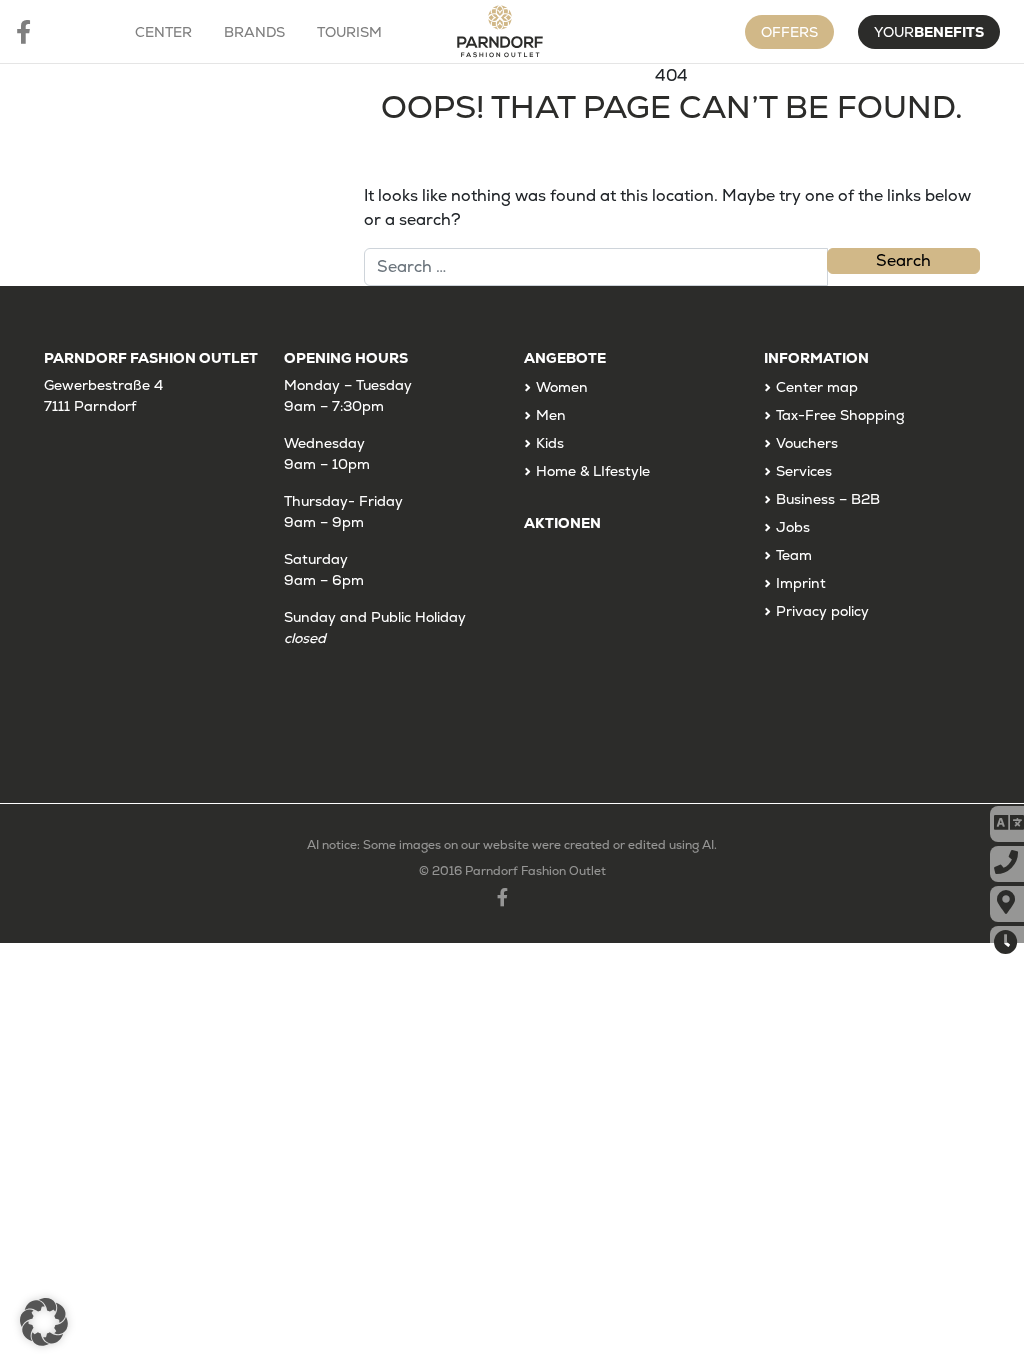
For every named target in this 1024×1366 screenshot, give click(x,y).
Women (562, 387)
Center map (817, 387)
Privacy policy (822, 611)
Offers (789, 32)
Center (163, 32)
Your (929, 32)
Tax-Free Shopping (840, 415)
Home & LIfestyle (593, 471)
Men (551, 415)
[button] (44, 1322)
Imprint (801, 583)
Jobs (793, 527)
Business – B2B (828, 499)
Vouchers (807, 443)
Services (804, 471)
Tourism (349, 32)
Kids (550, 443)
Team (794, 555)
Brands (254, 32)
